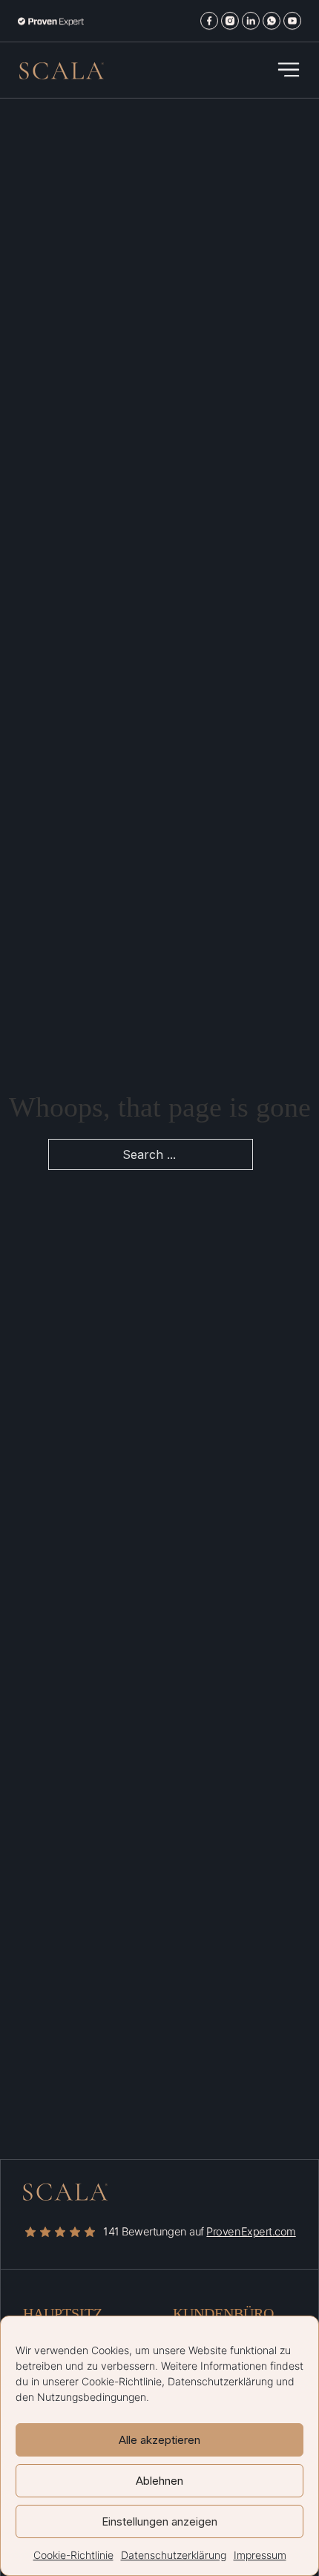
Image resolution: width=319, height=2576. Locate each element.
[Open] (289, 70)
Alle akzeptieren (159, 2440)
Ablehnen (159, 2481)
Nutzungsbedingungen (92, 2397)
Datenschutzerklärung (220, 2381)
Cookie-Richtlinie (122, 2381)
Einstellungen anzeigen (159, 2521)
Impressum (260, 2555)
